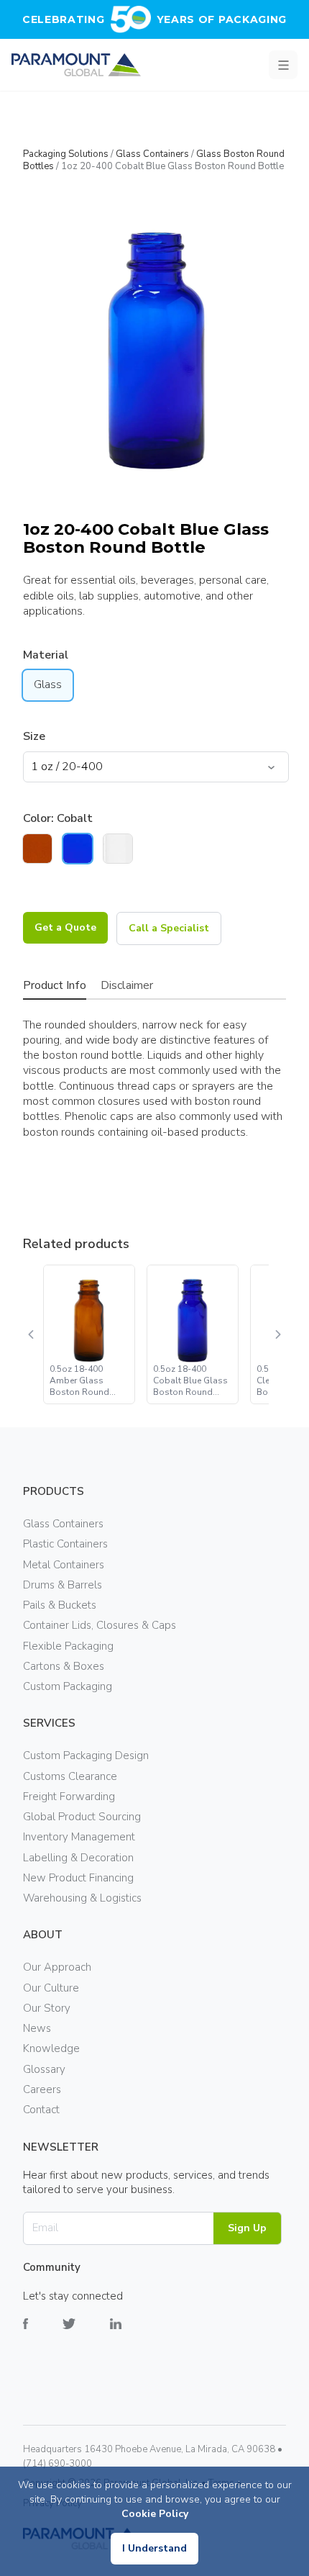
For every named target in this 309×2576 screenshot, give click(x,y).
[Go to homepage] (76, 65)
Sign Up (247, 2228)
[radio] (37, 849)
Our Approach (57, 1967)
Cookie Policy (155, 2514)
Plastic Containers (65, 1544)
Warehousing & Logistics (82, 1898)
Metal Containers (64, 1565)
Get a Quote (65, 927)
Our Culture (51, 1988)
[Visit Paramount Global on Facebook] (43, 2335)
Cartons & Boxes (64, 1666)
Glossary (44, 2069)
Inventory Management (79, 1837)
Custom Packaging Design (86, 1755)
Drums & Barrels (63, 1585)
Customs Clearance (70, 1776)
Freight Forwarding (69, 1797)
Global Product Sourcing (82, 1817)
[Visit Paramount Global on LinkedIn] (133, 2335)
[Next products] (277, 1334)
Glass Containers (152, 154)
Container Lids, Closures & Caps (100, 1625)
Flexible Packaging (68, 1646)
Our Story (47, 2008)
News (37, 2028)
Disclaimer (127, 985)
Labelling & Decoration (78, 1858)
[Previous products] (32, 1334)
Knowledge (51, 2048)
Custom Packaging (68, 1686)
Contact (41, 2110)
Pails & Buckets (60, 1605)
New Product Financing (78, 1878)
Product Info (55, 985)
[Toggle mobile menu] (283, 65)
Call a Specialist (169, 928)
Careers (42, 2089)
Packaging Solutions (66, 154)
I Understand (154, 2548)
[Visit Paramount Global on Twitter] (86, 2335)
